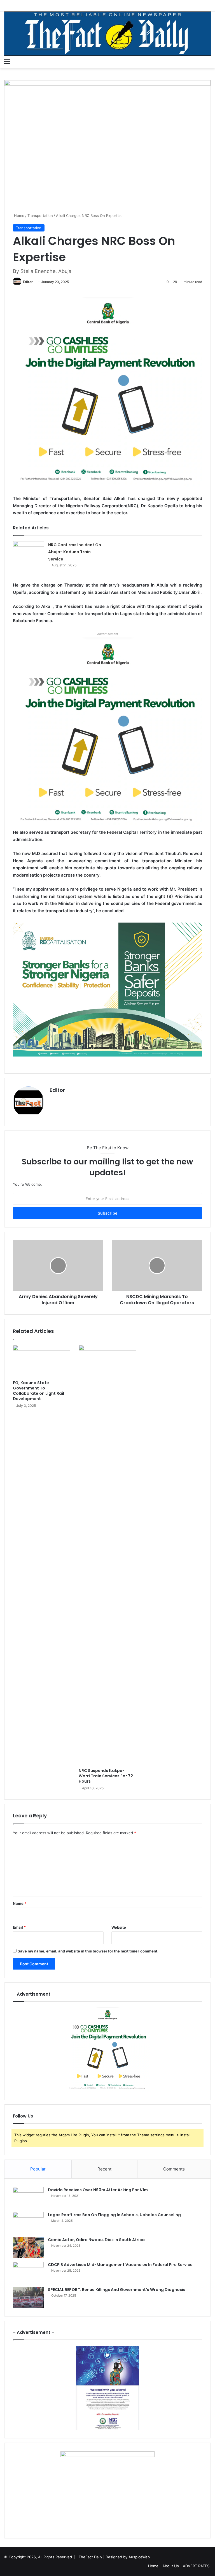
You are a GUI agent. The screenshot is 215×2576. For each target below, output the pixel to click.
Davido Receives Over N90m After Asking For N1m (98, 2190)
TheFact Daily (90, 2557)
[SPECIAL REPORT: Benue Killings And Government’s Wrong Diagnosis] (28, 2297)
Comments (174, 2169)
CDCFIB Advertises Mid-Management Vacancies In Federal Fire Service (120, 2265)
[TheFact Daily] (107, 34)
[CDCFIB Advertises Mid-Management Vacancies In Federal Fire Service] (28, 2272)
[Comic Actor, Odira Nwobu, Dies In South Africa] (28, 2247)
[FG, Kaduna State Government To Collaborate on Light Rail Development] (42, 1361)
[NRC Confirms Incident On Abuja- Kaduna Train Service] (29, 552)
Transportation (40, 216)
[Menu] (7, 61)
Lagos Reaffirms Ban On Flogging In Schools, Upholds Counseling (114, 2215)
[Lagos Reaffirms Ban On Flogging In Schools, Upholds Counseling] (28, 2222)
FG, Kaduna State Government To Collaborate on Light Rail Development (38, 1391)
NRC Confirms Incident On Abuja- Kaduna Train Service (75, 552)
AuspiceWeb (139, 2557)
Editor (28, 282)
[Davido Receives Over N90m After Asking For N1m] (28, 2198)
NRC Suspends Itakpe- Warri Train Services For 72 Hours (106, 1776)
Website (119, 1927)
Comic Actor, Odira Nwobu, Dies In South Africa (96, 2240)
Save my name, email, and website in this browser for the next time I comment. (88, 1951)
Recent (104, 2169)
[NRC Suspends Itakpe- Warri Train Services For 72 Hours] (107, 1555)
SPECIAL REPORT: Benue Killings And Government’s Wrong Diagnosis (117, 2290)
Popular (38, 2169)
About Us (171, 2566)
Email (19, 1927)
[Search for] (208, 61)
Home (19, 216)
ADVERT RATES (196, 2566)
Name (20, 1903)
